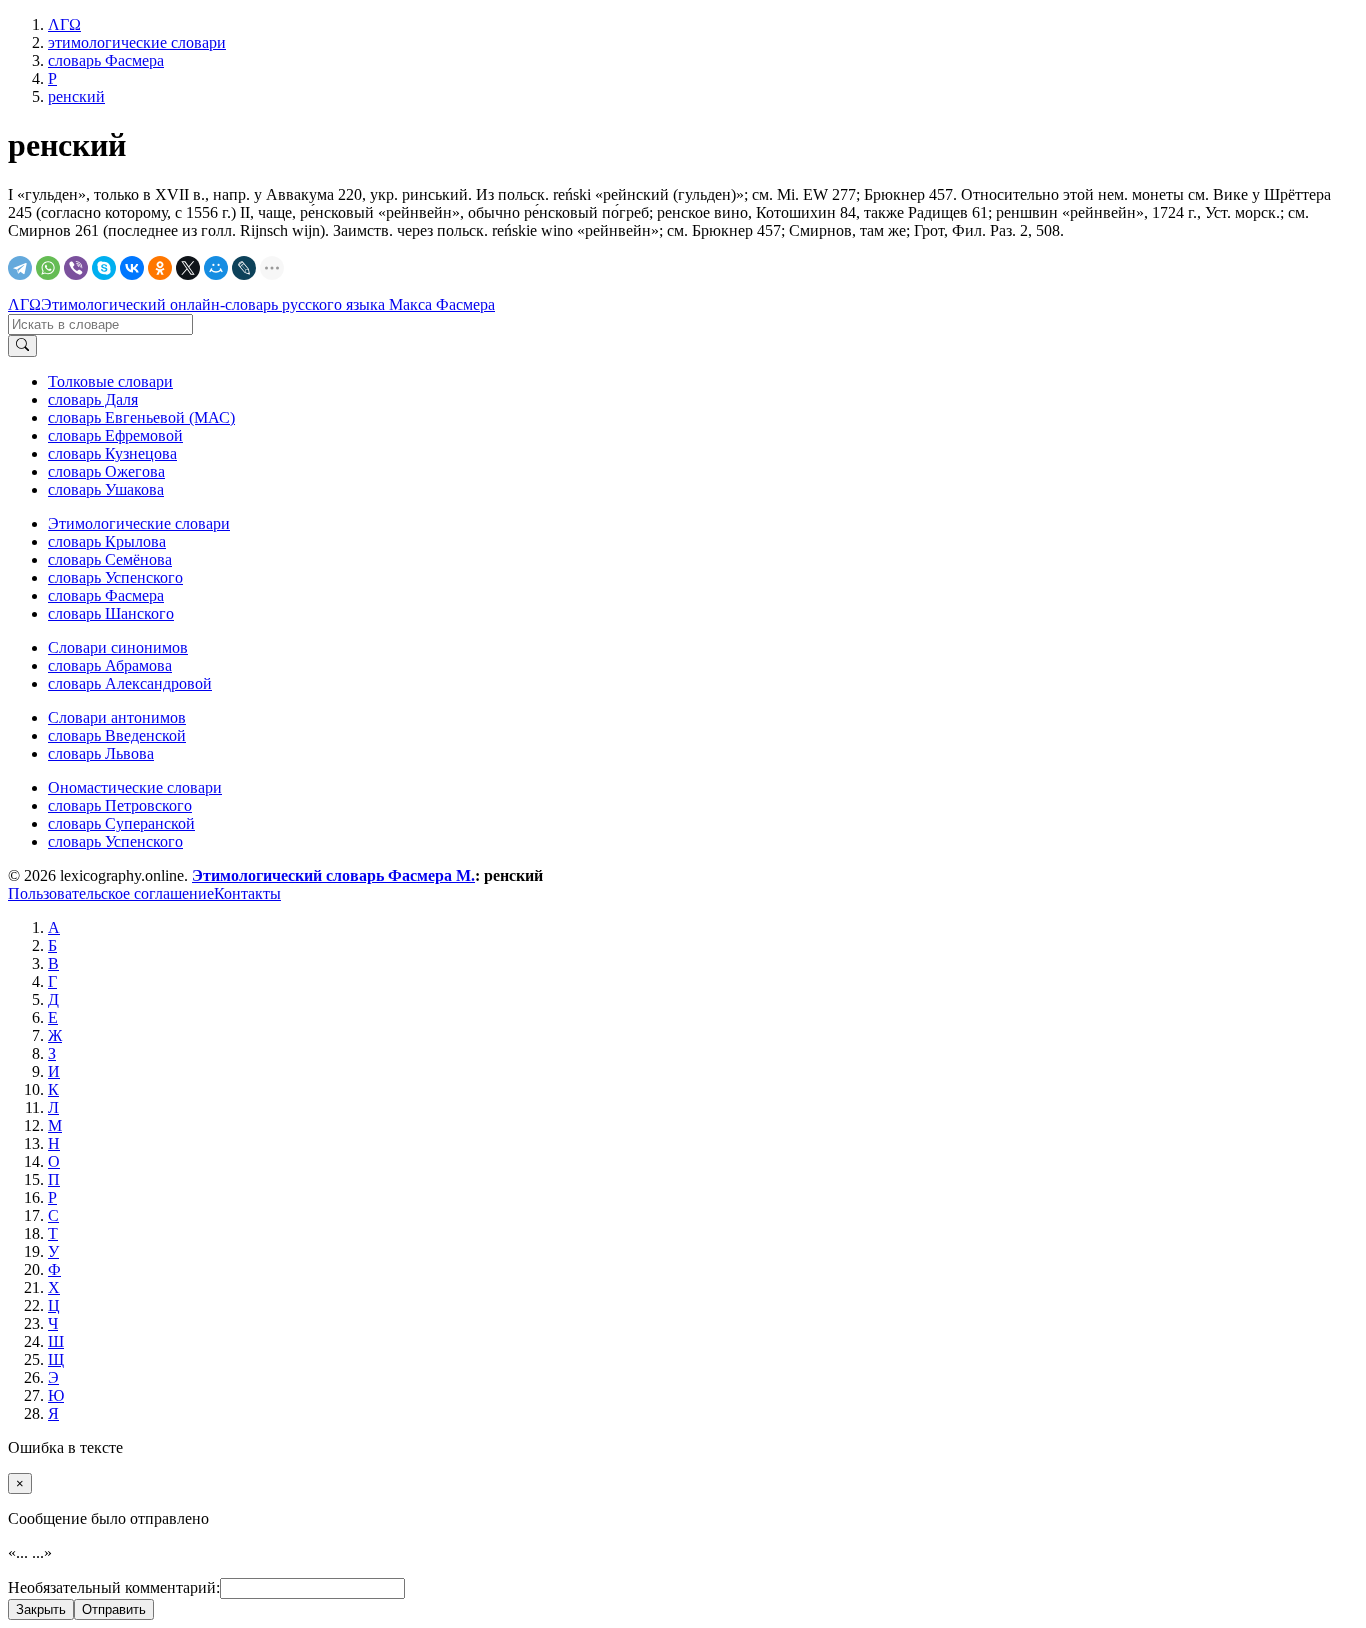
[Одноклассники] (160, 268)
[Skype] (104, 268)
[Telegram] (20, 268)
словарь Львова (101, 753)
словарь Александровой (130, 683)
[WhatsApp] (48, 268)
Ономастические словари (135, 787)
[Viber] (76, 268)
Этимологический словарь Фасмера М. (333, 875)
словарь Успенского (115, 577)
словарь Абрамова (110, 665)
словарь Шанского (111, 613)
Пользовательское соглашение (111, 893)
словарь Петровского (120, 805)
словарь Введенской (117, 735)
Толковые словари (110, 381)
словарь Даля (93, 399)
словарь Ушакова (106, 489)
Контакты (247, 893)
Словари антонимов (117, 717)
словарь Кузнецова (112, 453)
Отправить (114, 1609)
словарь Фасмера (106, 595)
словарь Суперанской (121, 823)
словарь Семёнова (110, 559)
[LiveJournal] (244, 268)
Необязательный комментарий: (114, 1587)
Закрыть (41, 1609)
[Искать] (22, 346)
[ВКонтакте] (132, 268)
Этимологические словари (139, 523)
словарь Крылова (107, 541)
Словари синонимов (118, 647)
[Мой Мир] (216, 268)
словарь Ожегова (106, 471)
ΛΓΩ (24, 304)
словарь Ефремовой (115, 435)
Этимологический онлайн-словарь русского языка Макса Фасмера (268, 304)
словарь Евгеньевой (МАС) (141, 417)
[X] (188, 268)
